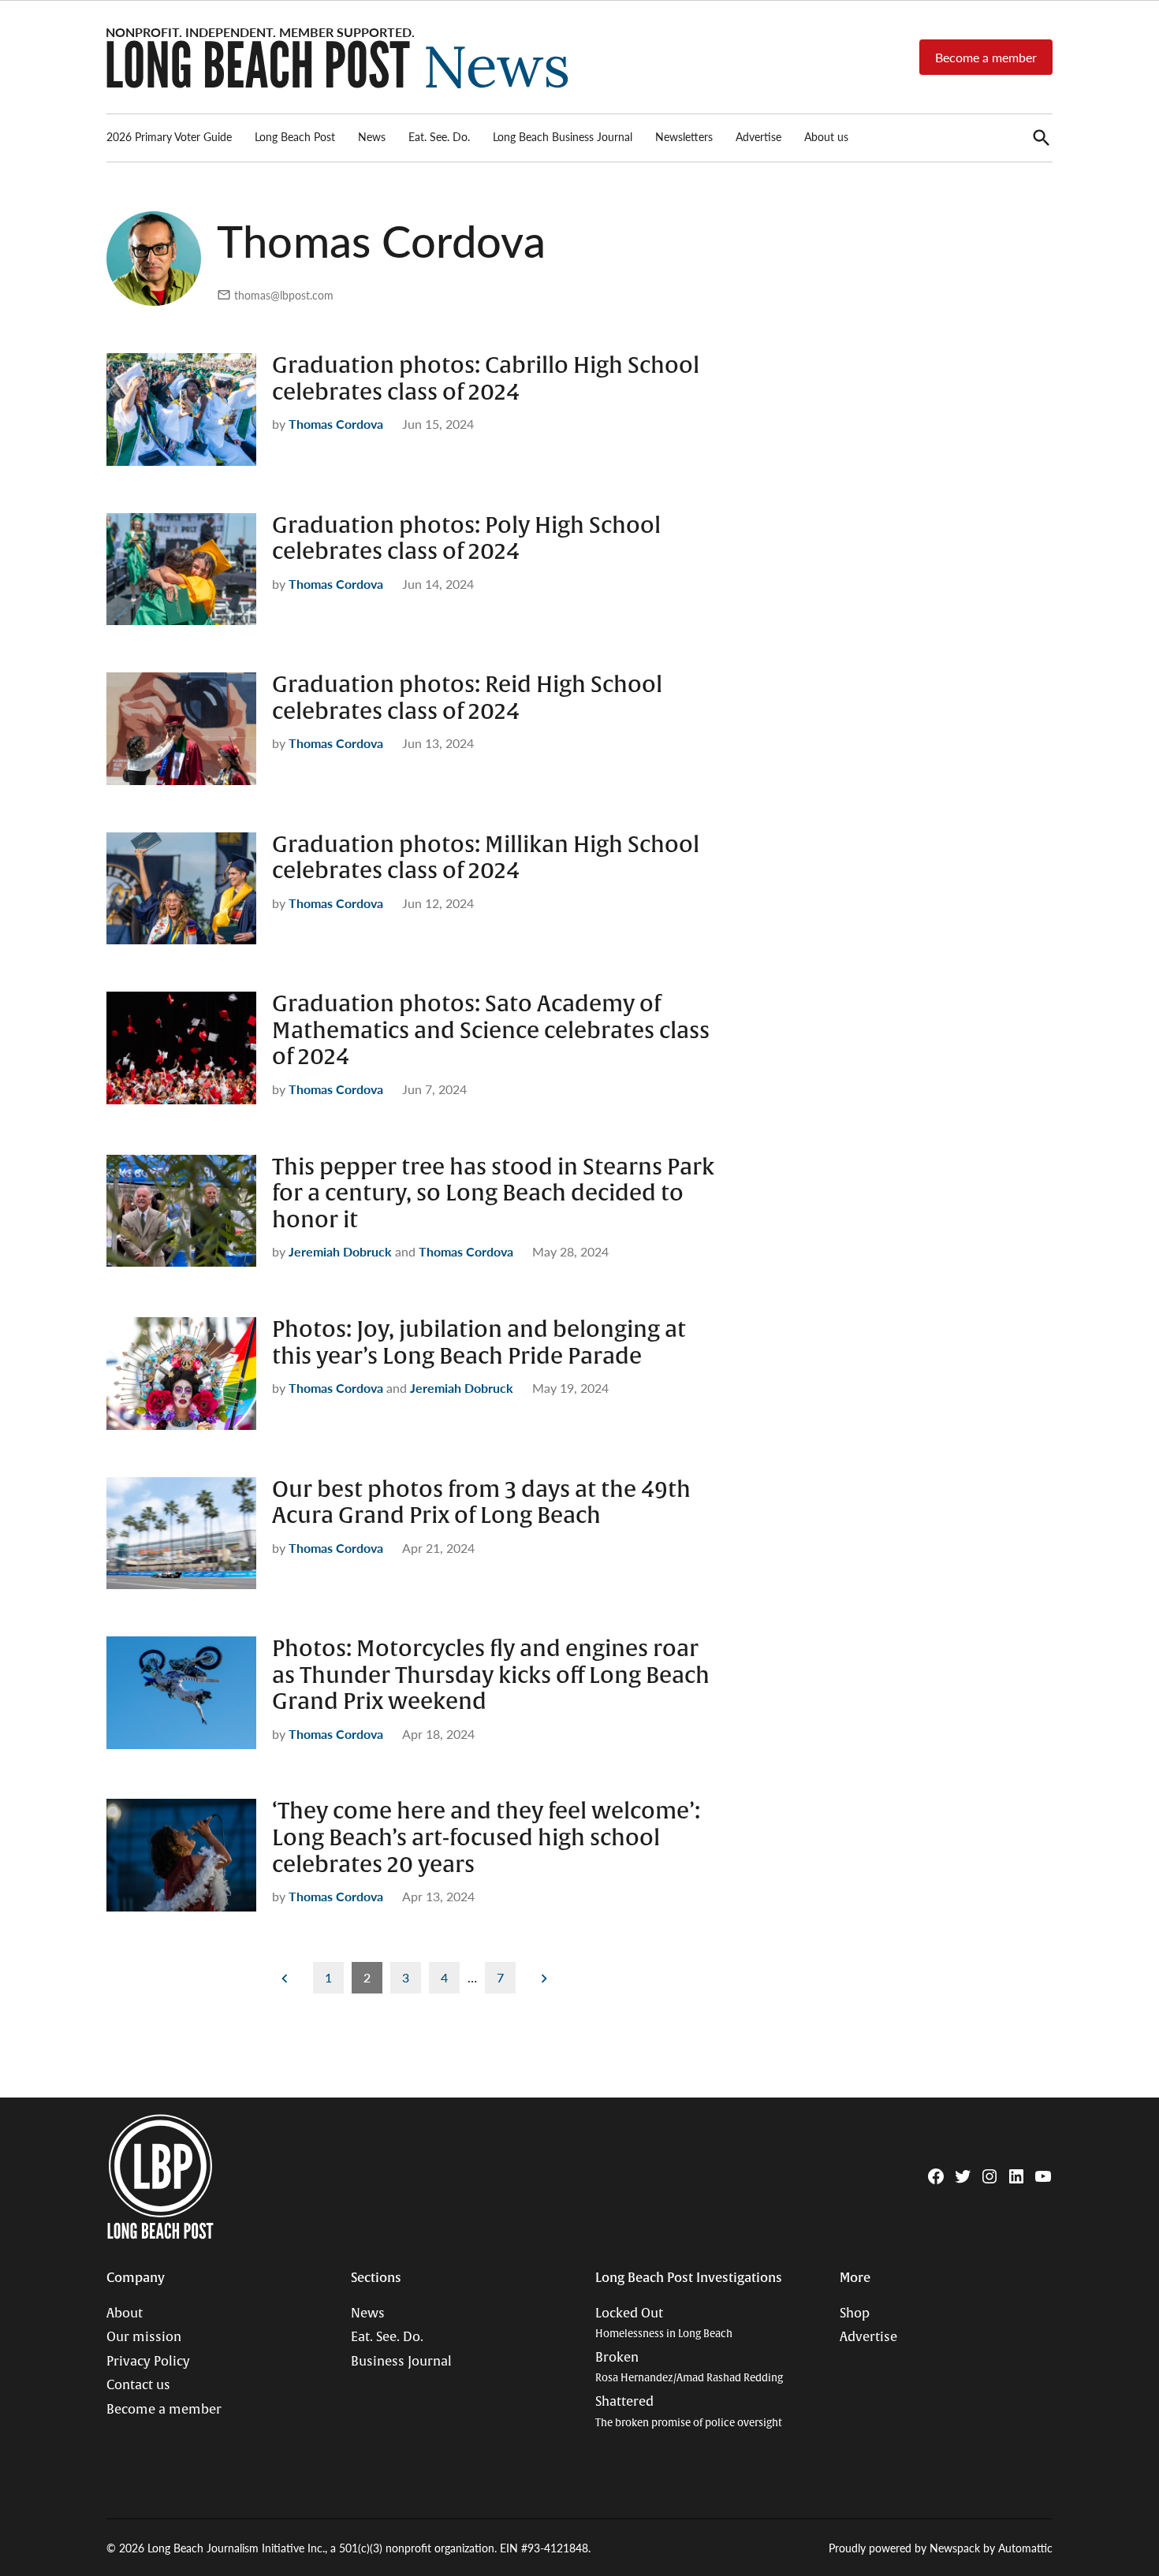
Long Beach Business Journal (563, 136)
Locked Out (664, 2323)
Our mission (144, 2337)
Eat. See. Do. (439, 136)
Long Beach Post (295, 136)
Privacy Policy (148, 2362)
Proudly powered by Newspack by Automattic (941, 2548)
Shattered (689, 2412)
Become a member (986, 57)
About (125, 2314)
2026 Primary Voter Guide (169, 136)
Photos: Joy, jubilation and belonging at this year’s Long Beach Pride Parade (479, 1343)
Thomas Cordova (336, 424)
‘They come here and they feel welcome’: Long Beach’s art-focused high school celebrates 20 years (486, 1838)
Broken (689, 2368)
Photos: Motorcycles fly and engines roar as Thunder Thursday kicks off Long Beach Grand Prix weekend (491, 1675)
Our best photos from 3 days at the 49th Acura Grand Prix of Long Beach (481, 1503)
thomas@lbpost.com (284, 295)
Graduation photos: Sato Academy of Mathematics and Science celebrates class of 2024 (491, 1031)
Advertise (758, 136)
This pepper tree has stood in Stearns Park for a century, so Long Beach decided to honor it (493, 1194)
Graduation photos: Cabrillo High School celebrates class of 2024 (486, 379)
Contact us (138, 2385)
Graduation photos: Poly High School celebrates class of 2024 (466, 539)
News (372, 136)
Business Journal (401, 2362)
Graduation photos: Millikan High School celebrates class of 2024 (486, 858)
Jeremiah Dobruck (340, 1251)
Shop (855, 2314)
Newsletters (684, 136)
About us (826, 136)
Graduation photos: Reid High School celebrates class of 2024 (467, 698)
